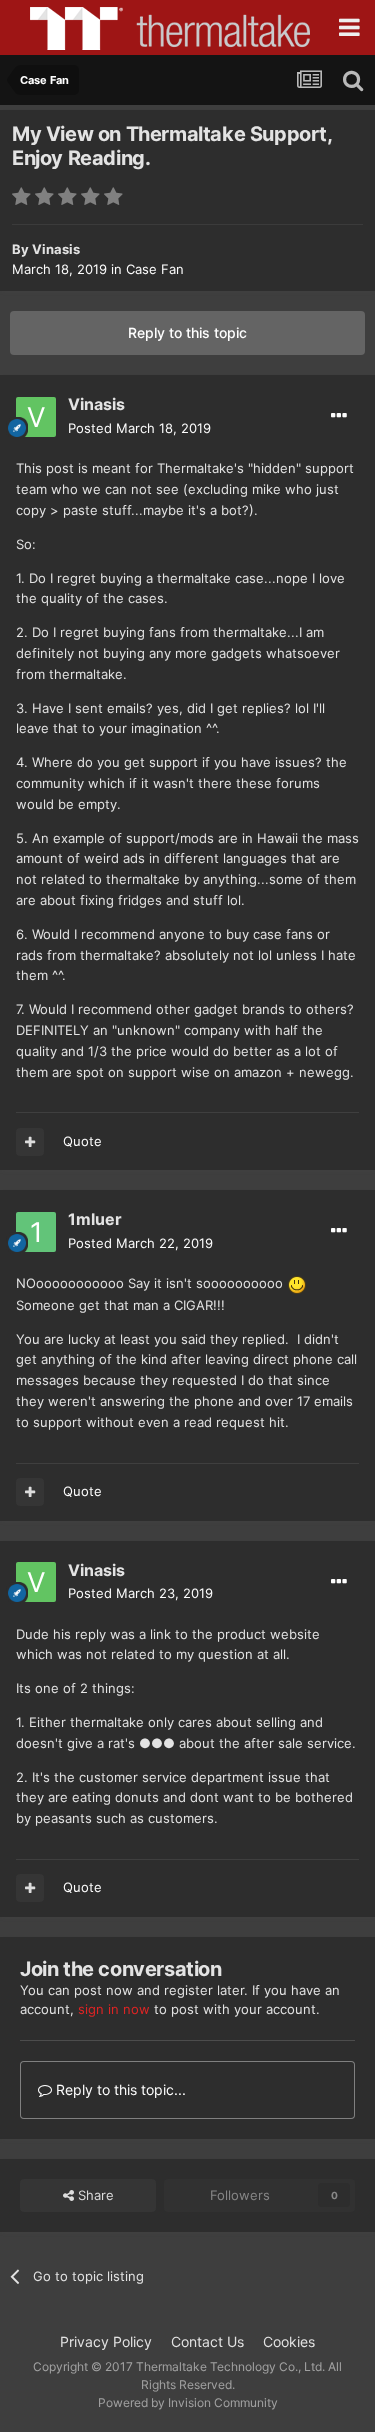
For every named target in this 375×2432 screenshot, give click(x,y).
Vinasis (56, 249)
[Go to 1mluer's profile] (36, 1232)
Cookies (289, 2341)
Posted (139, 428)
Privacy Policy (106, 2341)
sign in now (114, 2009)
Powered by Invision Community (188, 2402)
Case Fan (155, 269)
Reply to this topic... (119, 2089)
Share (94, 2195)
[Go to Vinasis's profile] (36, 417)
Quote (82, 1141)
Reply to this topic (187, 332)
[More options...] (339, 416)
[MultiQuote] (30, 1142)
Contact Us (207, 2341)
